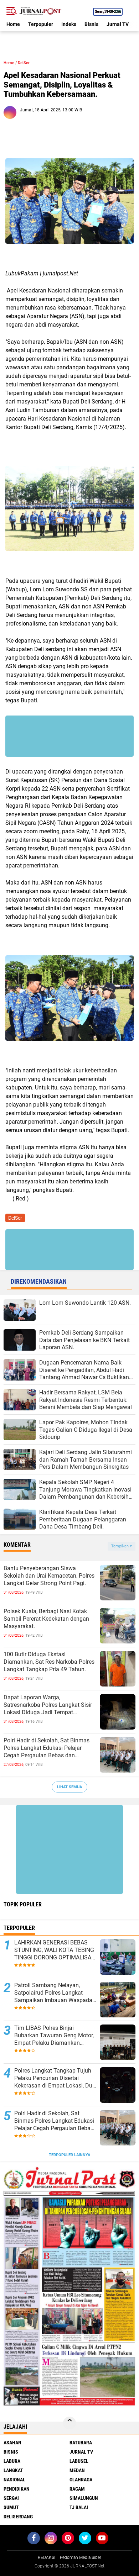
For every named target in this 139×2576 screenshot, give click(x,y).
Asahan (12, 2443)
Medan (77, 2470)
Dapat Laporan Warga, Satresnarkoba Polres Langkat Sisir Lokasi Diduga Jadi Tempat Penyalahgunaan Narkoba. (48, 1705)
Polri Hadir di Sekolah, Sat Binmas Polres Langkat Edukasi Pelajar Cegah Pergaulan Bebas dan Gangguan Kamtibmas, (47, 1748)
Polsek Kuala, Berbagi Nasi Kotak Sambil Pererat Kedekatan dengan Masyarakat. (46, 1619)
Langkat (13, 2470)
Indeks (69, 24)
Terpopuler (41, 24)
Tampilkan (120, 1546)
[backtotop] (69, 2423)
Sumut (11, 2507)
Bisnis (91, 24)
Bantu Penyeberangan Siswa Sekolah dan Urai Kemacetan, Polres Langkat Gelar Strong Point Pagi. (49, 1576)
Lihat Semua (69, 1787)
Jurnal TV (118, 24)
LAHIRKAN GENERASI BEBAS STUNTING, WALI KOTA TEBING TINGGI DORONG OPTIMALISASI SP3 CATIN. (55, 1950)
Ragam (77, 2489)
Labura (12, 2461)
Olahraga (81, 2480)
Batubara (81, 2443)
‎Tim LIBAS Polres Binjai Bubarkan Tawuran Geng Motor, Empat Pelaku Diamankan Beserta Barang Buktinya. (54, 2036)
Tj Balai (79, 2507)
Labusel (79, 2461)
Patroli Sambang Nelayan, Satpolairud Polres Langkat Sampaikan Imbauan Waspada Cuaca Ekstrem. (53, 1993)
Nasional (14, 2480)
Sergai (11, 2498)
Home (13, 24)
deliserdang (18, 2517)
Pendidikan (17, 2489)
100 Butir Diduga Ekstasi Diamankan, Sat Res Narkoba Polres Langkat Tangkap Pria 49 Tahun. (49, 1662)
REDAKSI (47, 2557)
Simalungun (84, 2498)
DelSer (24, 63)
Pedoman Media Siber (81, 2557)
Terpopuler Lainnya (69, 2155)
